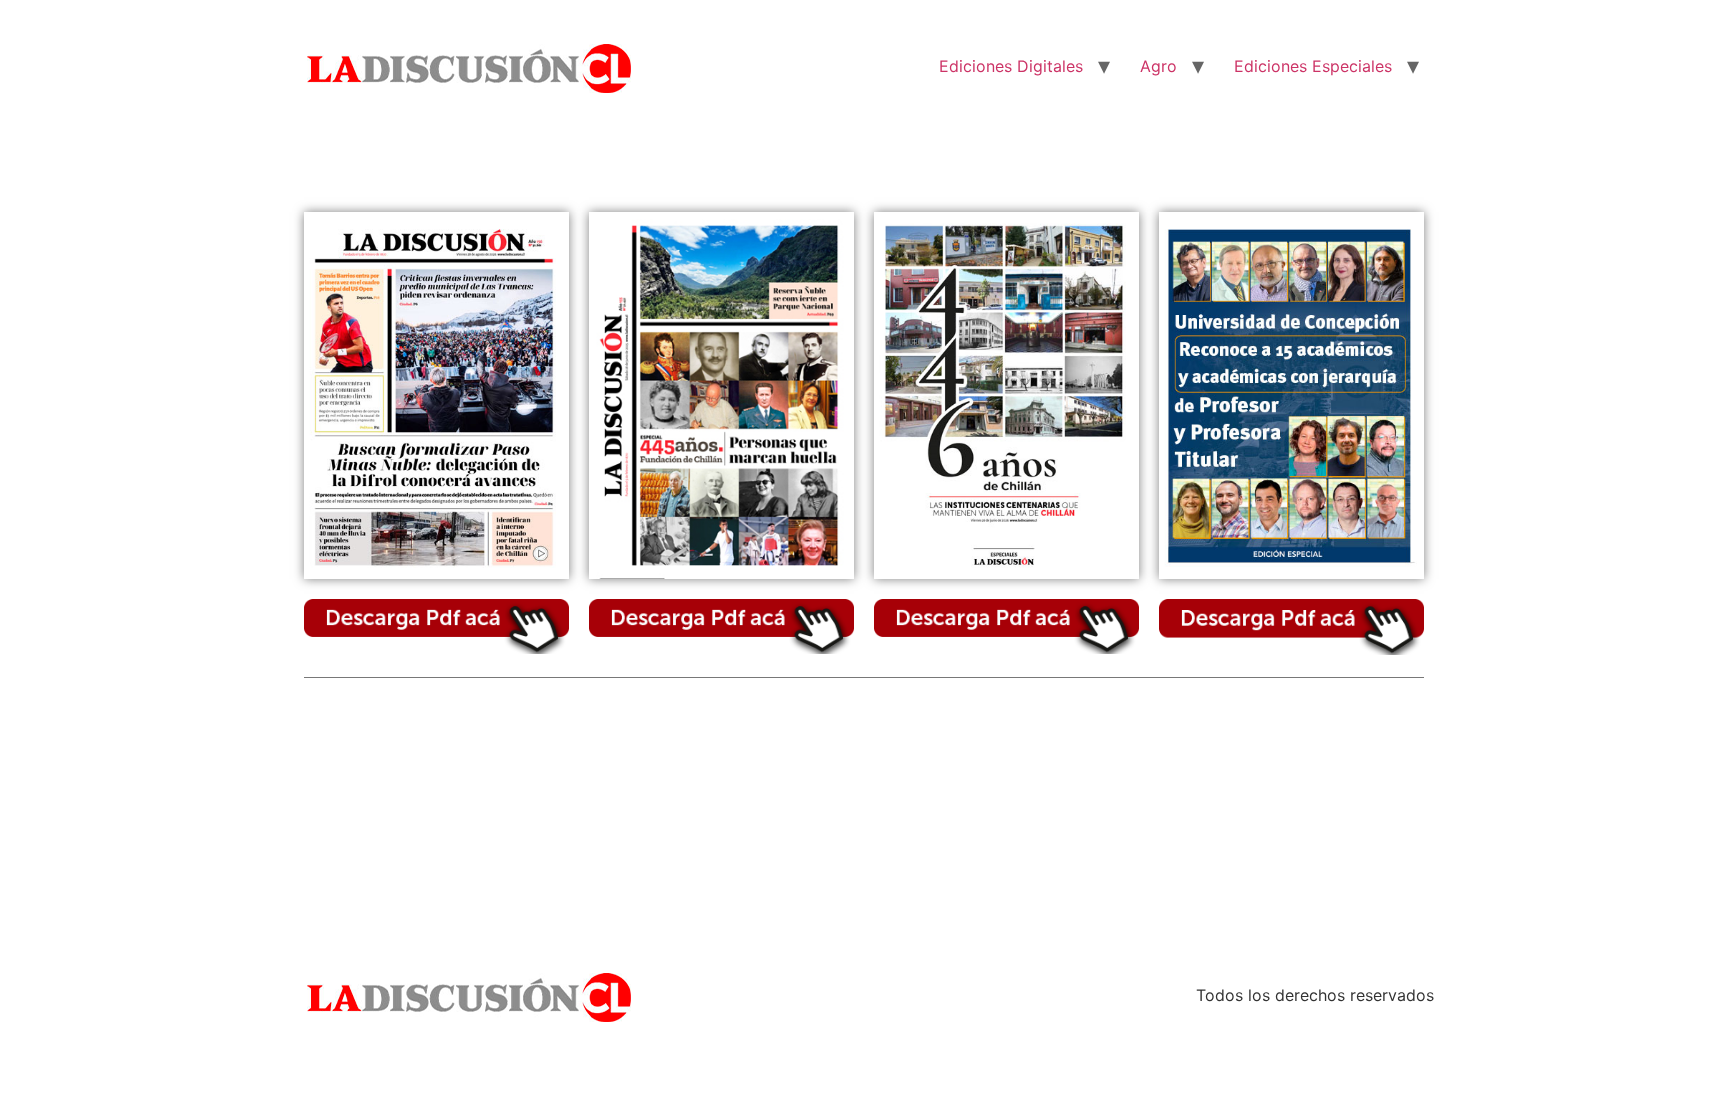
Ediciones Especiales (1313, 66)
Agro (1158, 66)
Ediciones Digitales (1011, 66)
